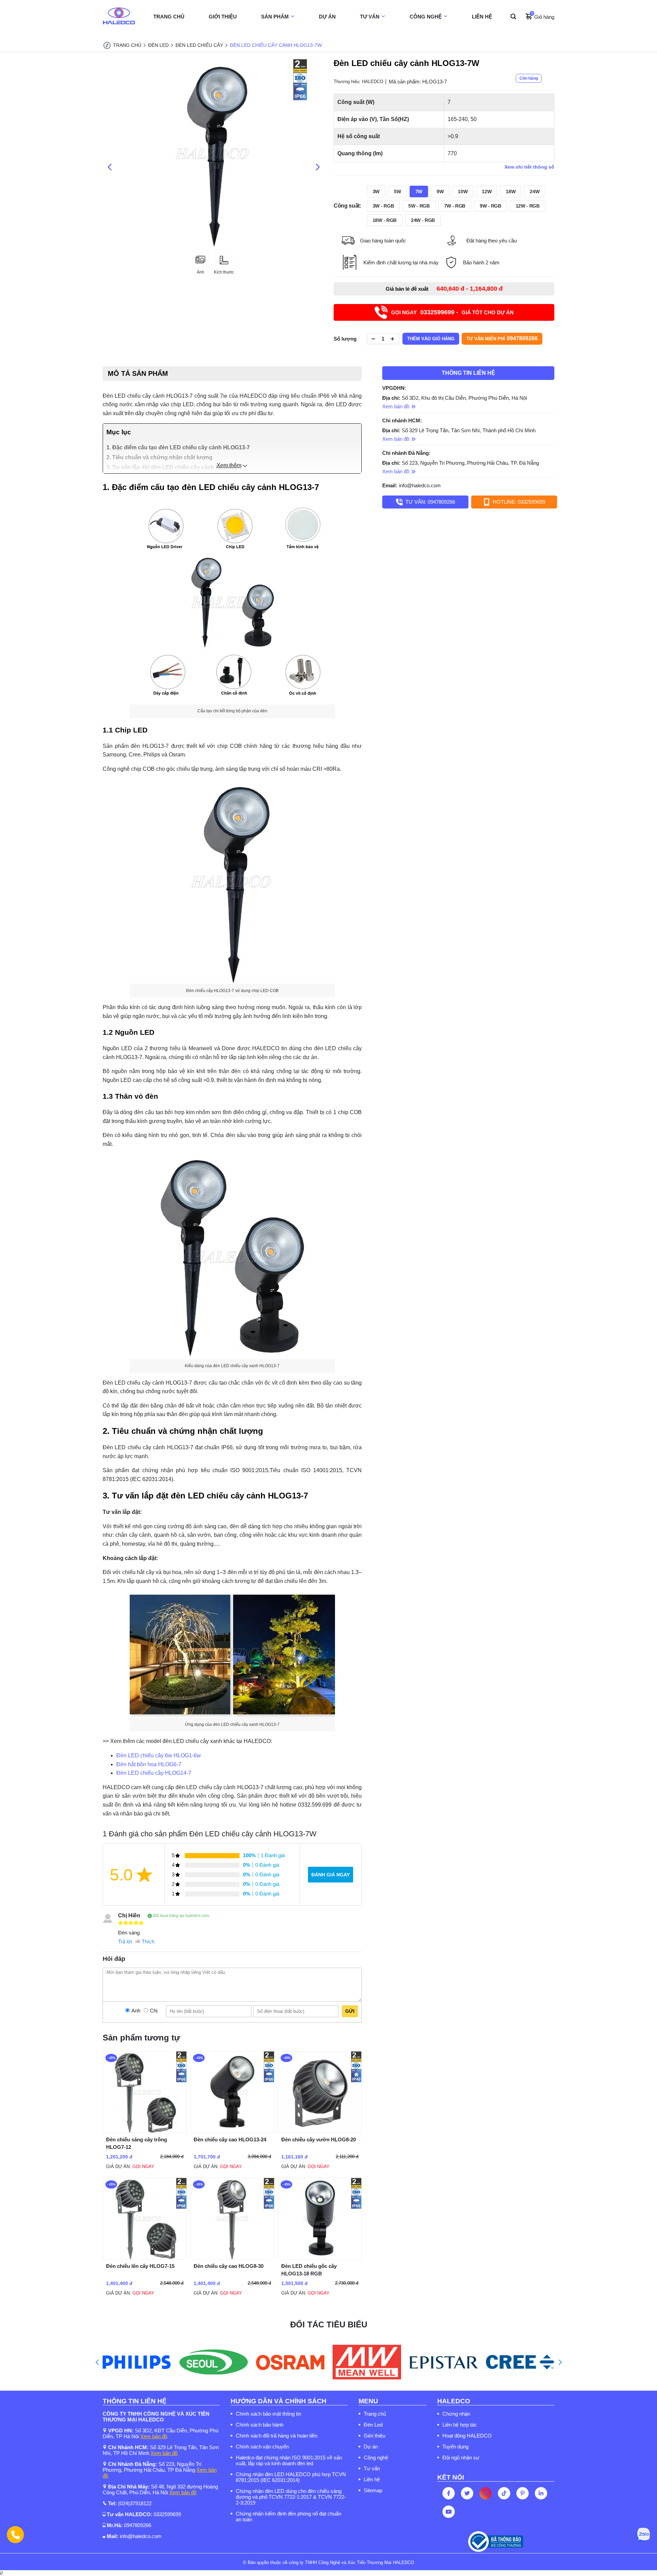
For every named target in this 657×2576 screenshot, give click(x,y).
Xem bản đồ (154, 2436)
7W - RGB (455, 206)
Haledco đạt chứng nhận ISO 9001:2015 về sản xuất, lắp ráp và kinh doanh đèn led (289, 2460)
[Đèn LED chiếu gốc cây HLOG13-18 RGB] (320, 2258)
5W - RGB (419, 206)
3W (376, 191)
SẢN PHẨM (275, 17)
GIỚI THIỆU (223, 17)
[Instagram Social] (486, 2493)
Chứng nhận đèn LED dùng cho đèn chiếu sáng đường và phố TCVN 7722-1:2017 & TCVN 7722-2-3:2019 (291, 2497)
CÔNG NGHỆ (426, 17)
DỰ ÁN (327, 17)
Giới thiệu (375, 2436)
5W (397, 191)
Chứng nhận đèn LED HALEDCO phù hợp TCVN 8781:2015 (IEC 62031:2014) (291, 2477)
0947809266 (138, 2525)
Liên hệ (372, 2479)
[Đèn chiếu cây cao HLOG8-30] (232, 2258)
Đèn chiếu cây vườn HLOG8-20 (319, 2139)
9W (440, 191)
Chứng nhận (456, 2414)
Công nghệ (376, 2458)
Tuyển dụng (455, 2447)
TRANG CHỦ (169, 17)
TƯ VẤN (370, 17)
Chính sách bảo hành (260, 2425)
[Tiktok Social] (504, 2493)
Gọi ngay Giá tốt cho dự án (452, 312)
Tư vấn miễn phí (502, 338)
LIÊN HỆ (482, 17)
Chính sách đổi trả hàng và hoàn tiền (276, 2436)
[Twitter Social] (467, 2493)
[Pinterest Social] (523, 2493)
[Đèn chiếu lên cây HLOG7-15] (145, 2258)
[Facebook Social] (449, 2493)
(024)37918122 (135, 2503)
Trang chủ (375, 2414)
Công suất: (347, 206)
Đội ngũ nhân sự (461, 2458)
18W (511, 191)
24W (534, 191)
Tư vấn (372, 2468)
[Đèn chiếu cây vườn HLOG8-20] (320, 2131)
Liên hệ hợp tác (460, 2425)
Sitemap (373, 2490)
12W (487, 191)
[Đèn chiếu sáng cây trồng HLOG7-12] (145, 2131)
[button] (97, 2362)
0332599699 (167, 2514)
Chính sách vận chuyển (262, 2447)
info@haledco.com (420, 485)
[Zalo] (643, 2535)
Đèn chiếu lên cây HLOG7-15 (140, 2266)
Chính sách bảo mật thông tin (268, 2414)
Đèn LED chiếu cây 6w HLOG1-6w (159, 1755)
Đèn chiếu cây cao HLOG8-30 (229, 2266)
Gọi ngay (143, 2167)
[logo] (119, 17)
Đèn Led (373, 2425)
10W (463, 191)
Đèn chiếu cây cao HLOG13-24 (230, 2139)
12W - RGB (528, 206)
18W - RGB (385, 220)
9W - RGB (490, 206)
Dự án (371, 2447)
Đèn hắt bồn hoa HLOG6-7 (149, 1764)
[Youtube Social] (449, 2512)
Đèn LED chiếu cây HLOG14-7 (154, 1773)
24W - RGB (423, 220)
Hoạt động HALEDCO (467, 2436)
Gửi (350, 2011)
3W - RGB (383, 206)
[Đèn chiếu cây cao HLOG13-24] (232, 2131)
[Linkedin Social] (541, 2493)
